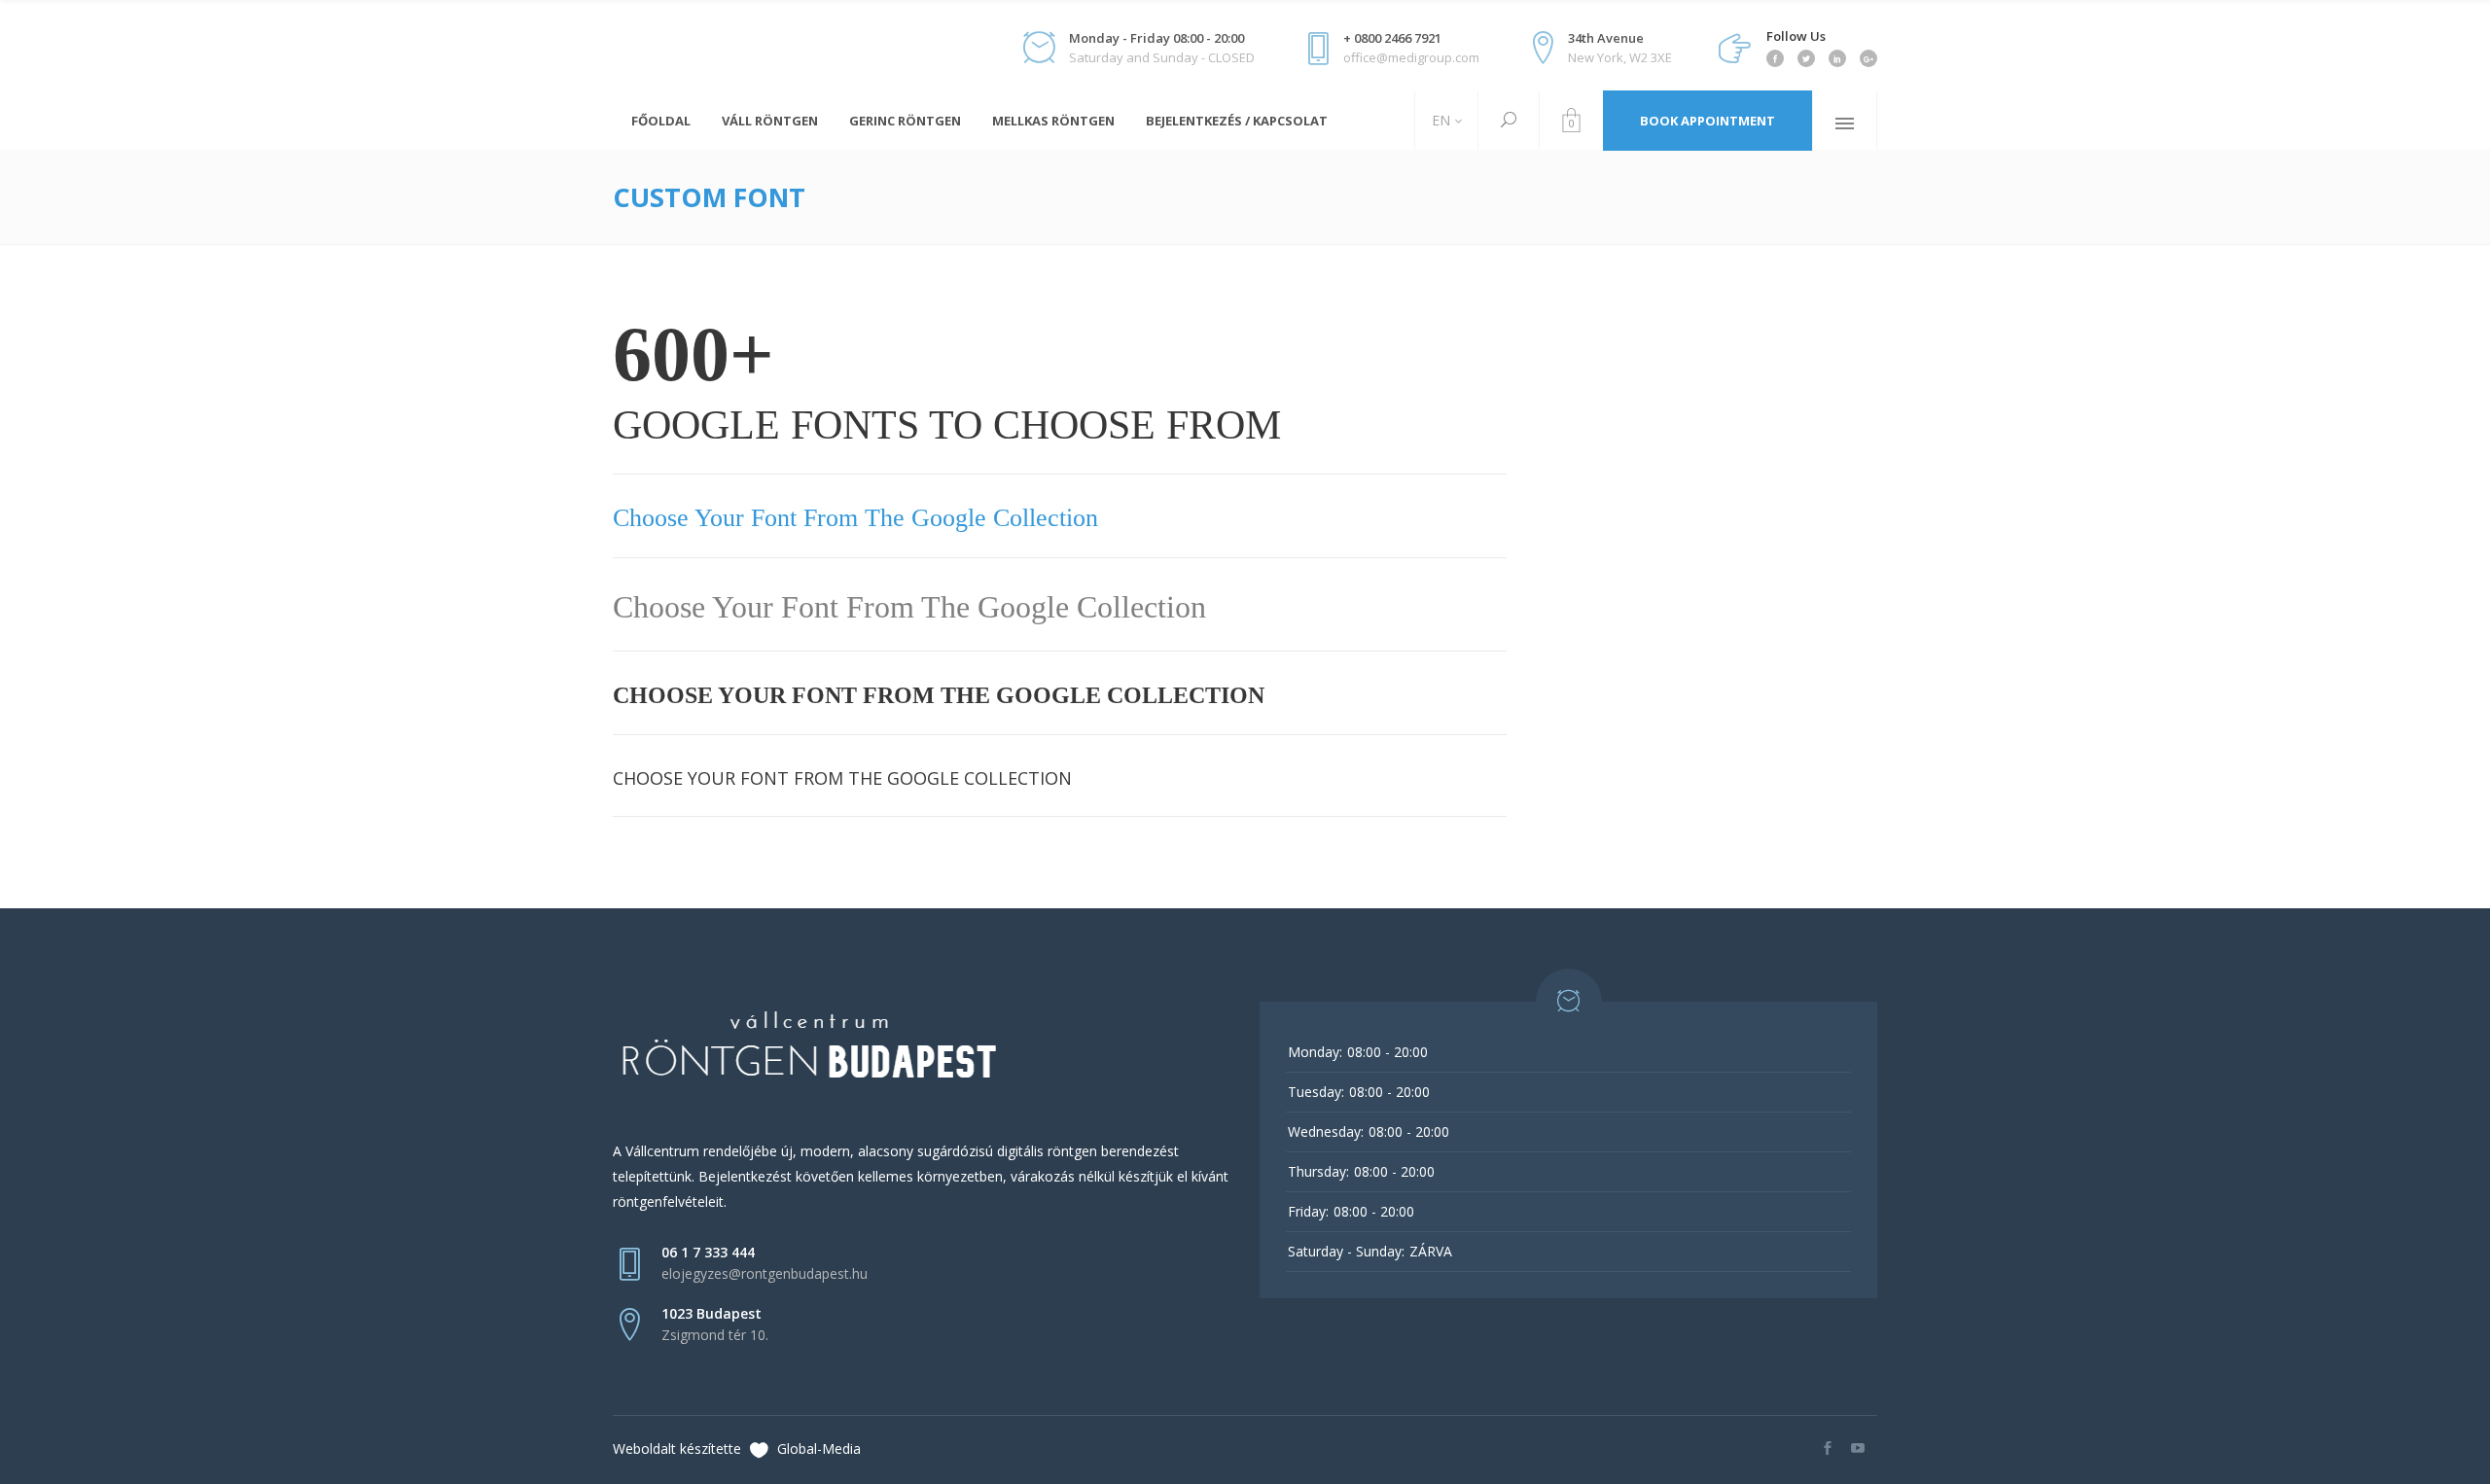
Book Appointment (1707, 121)
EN (1439, 120)
